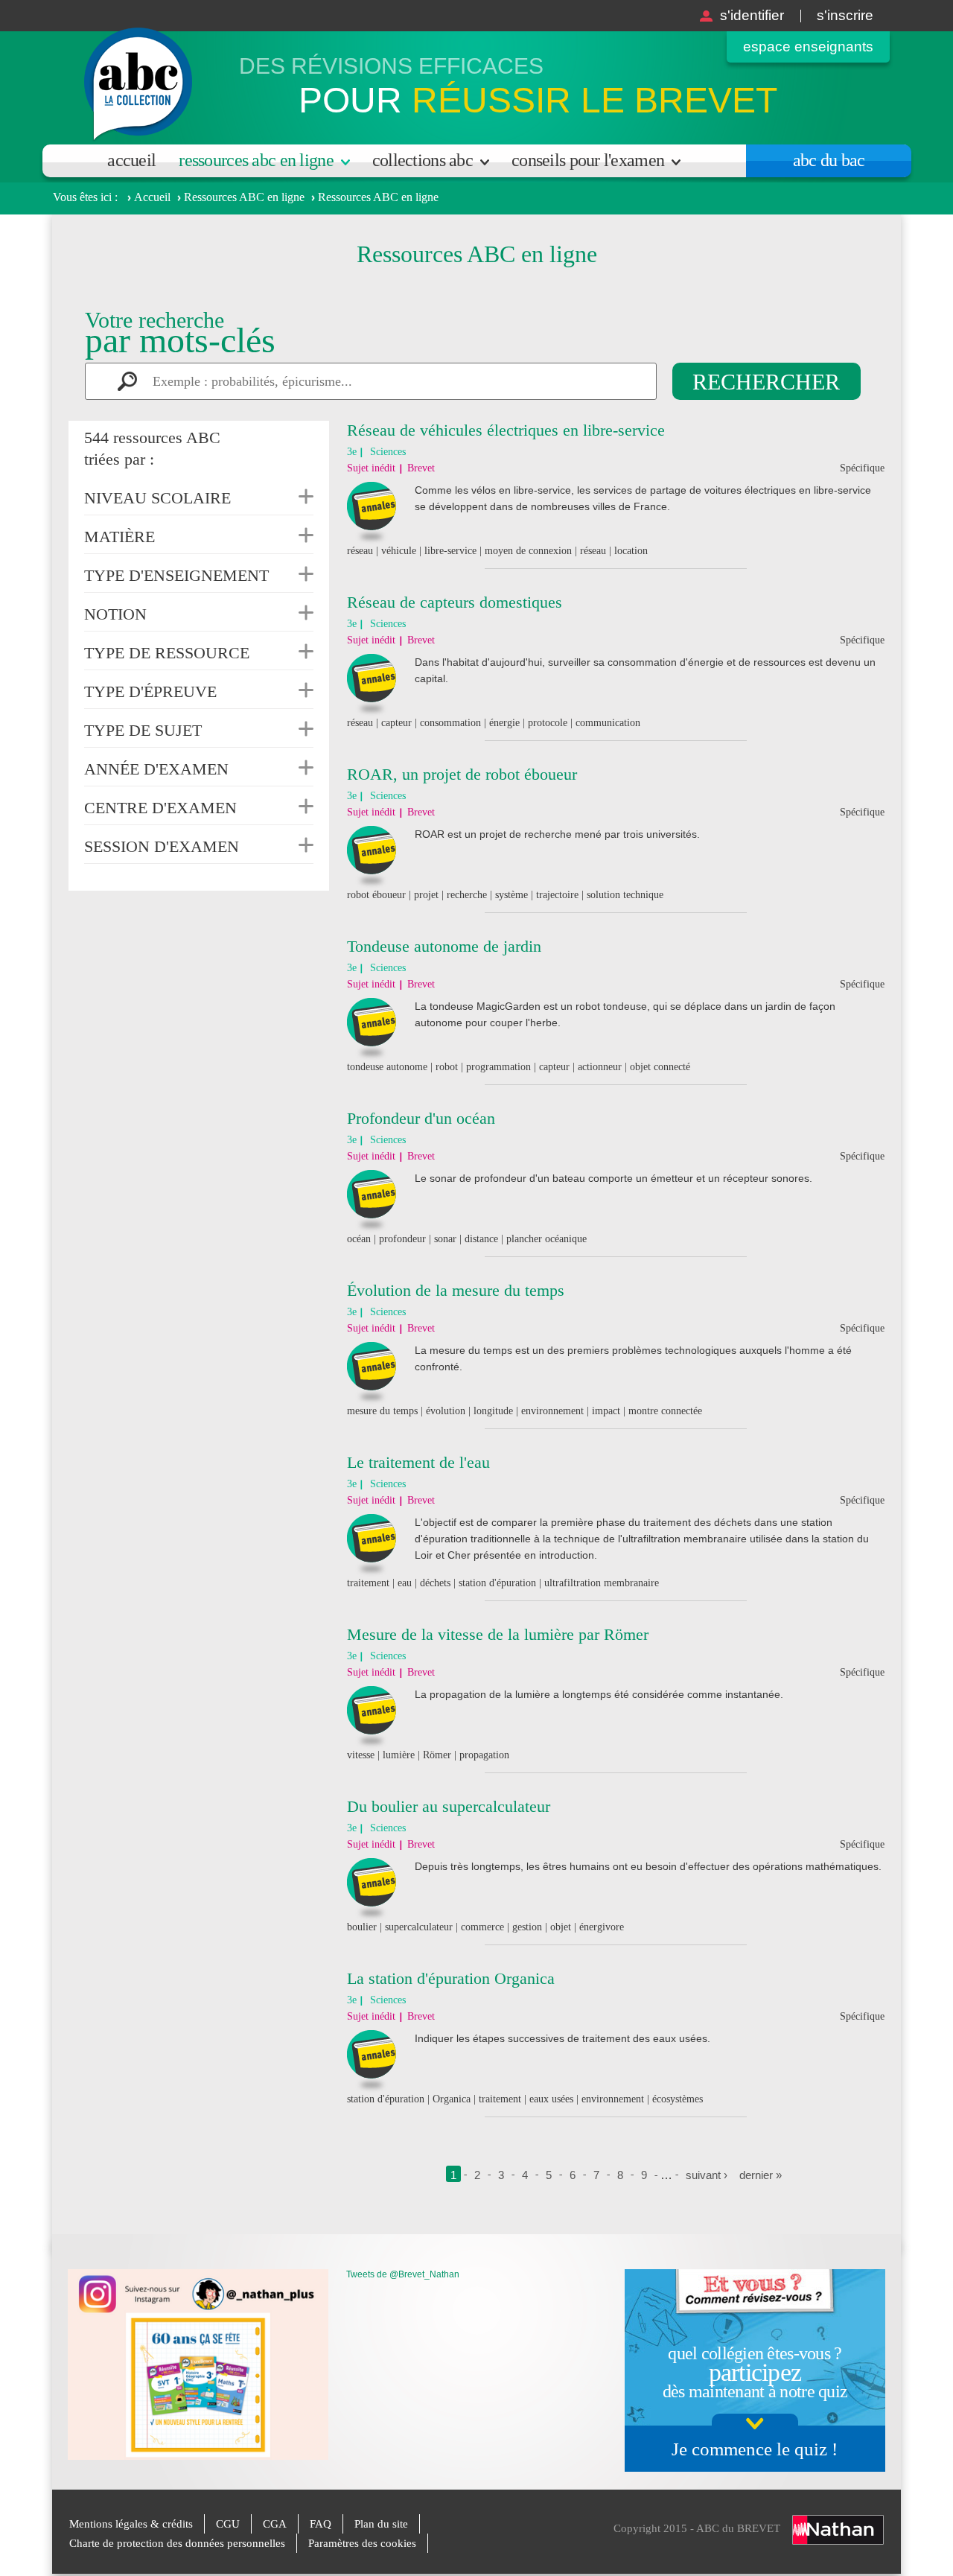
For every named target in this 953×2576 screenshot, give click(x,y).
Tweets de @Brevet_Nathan (403, 2274)
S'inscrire (845, 15)
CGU (228, 2524)
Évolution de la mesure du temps (456, 1290)
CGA (275, 2524)
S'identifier (752, 15)
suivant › (707, 2175)
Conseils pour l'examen (588, 160)
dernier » (761, 2175)
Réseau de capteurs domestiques (455, 602)
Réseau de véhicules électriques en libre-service (506, 430)
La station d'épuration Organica (451, 1978)
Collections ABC (423, 160)
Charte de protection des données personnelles (177, 2543)
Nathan (838, 2530)
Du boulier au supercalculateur (449, 1806)
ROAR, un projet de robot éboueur (462, 774)
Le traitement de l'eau (418, 1462)
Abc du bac (829, 160)
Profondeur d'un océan (421, 1118)
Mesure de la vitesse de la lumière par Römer (498, 1634)
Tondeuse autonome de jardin (444, 946)
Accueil (131, 160)
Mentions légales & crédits (131, 2524)
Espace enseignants (808, 47)
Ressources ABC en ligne (256, 160)
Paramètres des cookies (362, 2543)
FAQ (321, 2524)
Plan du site (381, 2524)
